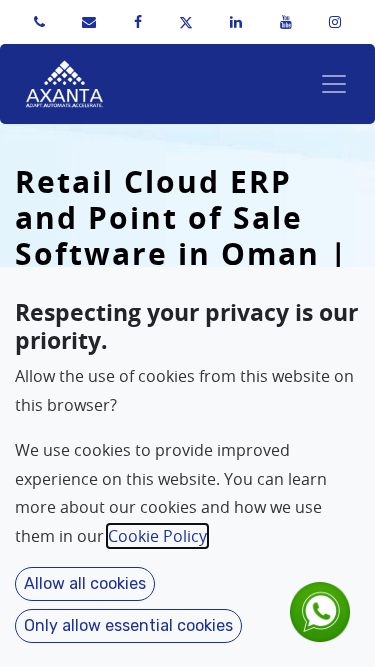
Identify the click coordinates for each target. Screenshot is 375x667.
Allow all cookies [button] (85, 583)
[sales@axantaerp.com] (89, 22)
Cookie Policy (157, 536)
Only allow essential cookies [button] (128, 625)
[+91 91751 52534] (39, 22)
